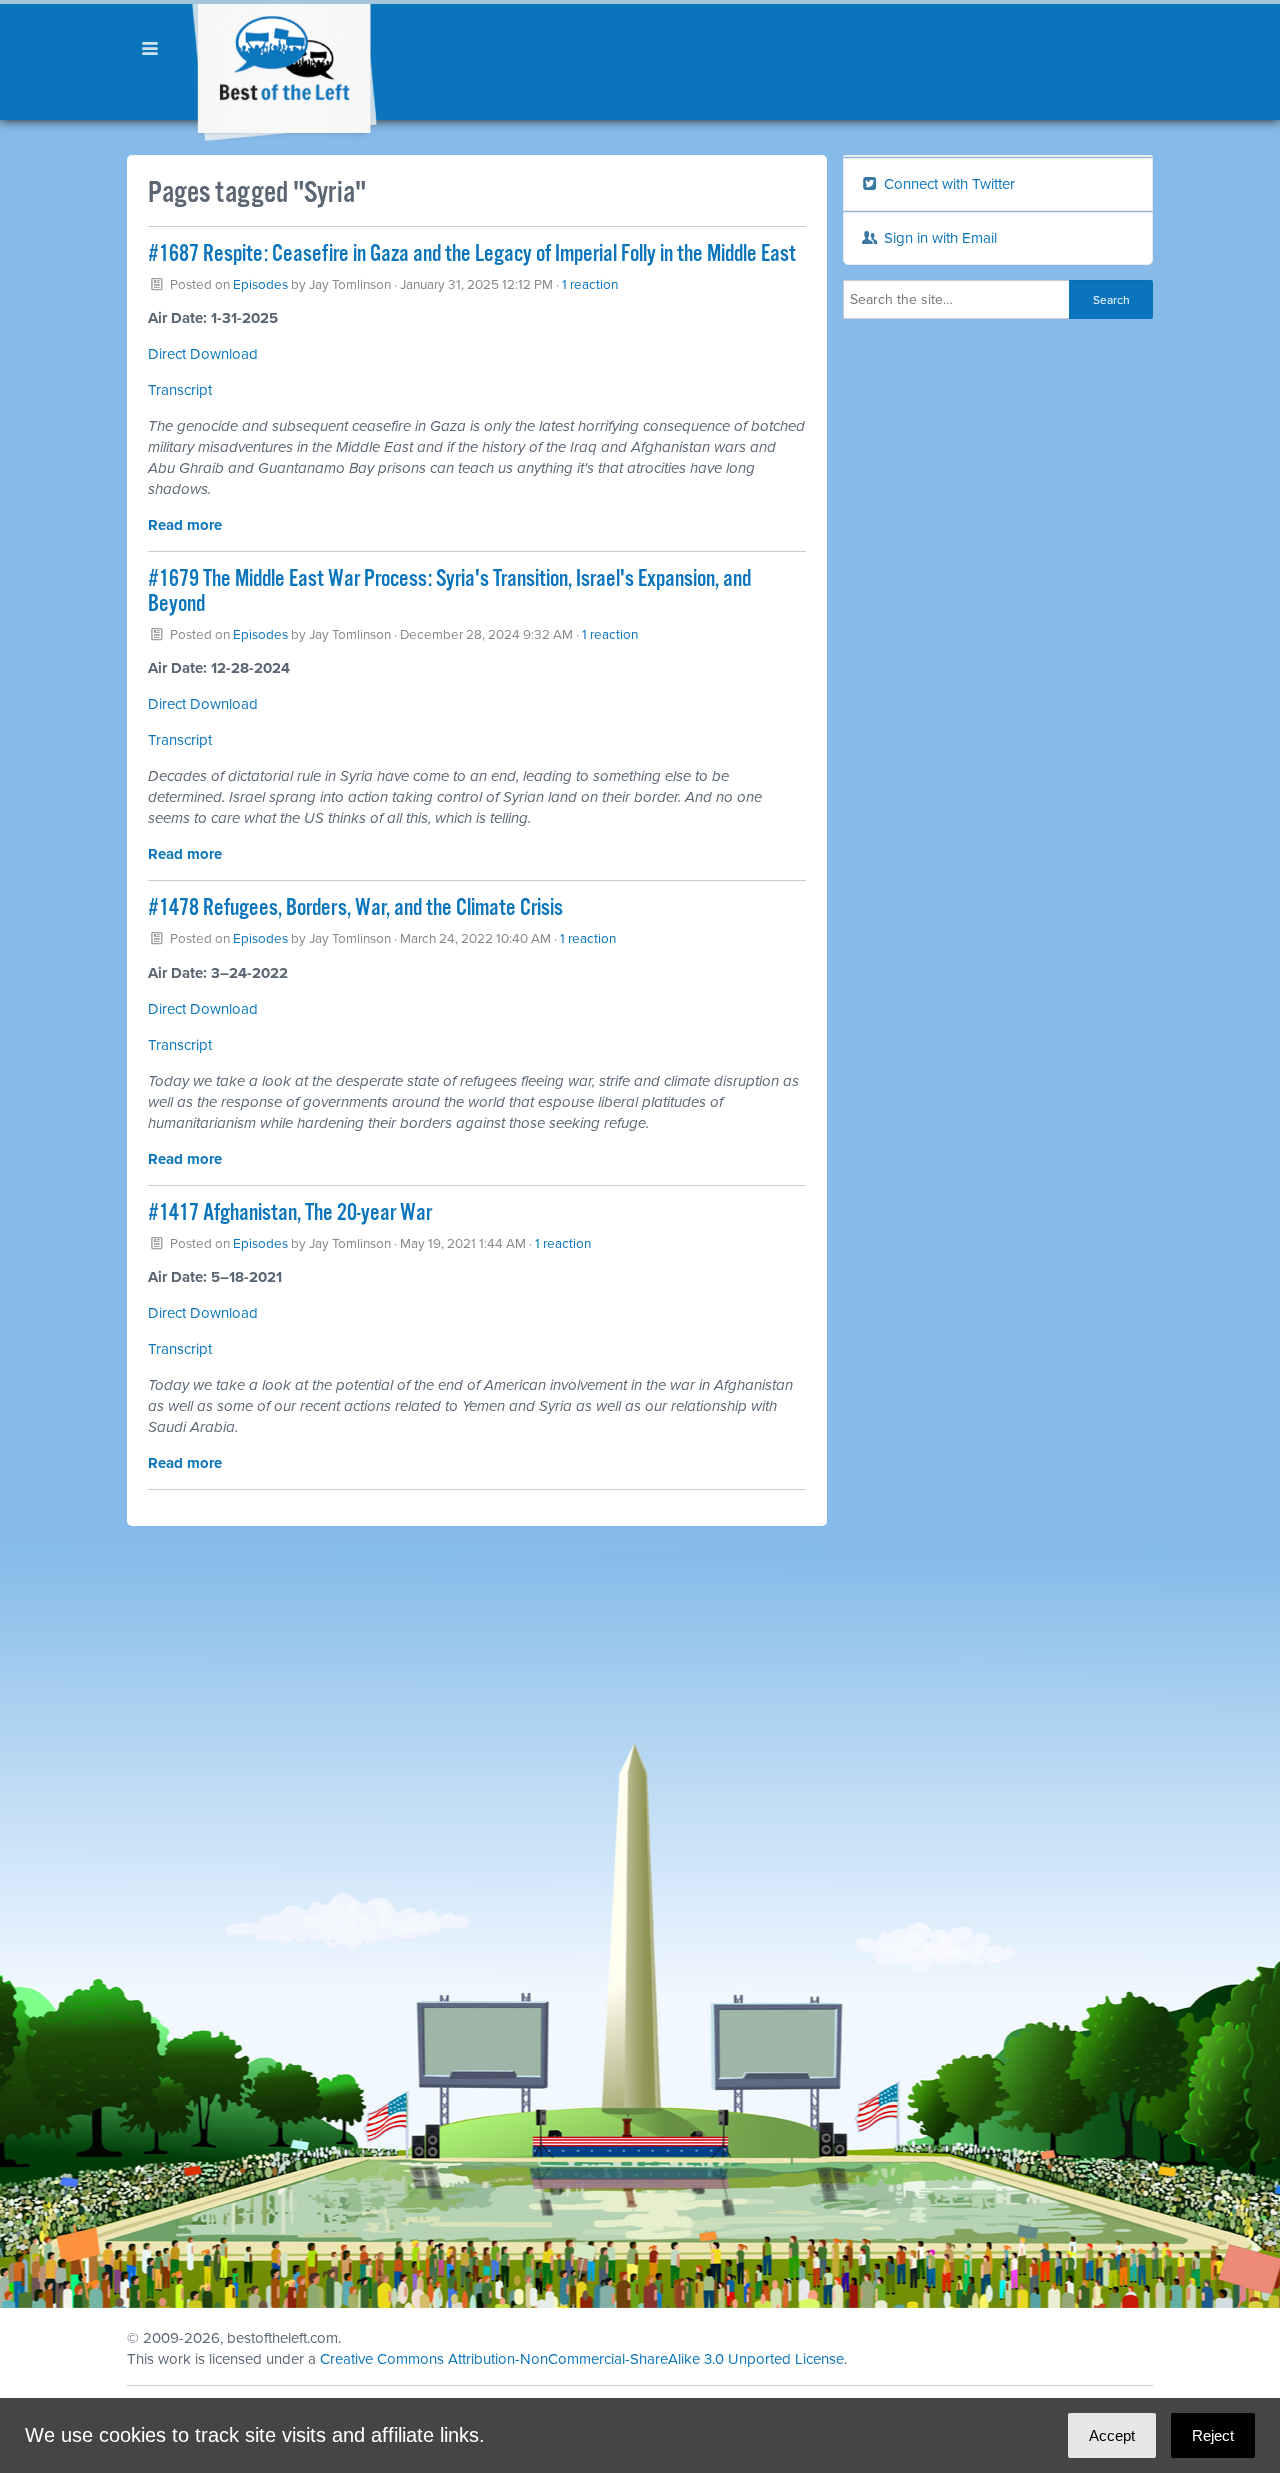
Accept (1112, 2435)
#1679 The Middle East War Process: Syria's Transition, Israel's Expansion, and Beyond (449, 592)
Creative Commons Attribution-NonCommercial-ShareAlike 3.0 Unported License (582, 2359)
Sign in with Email (938, 238)
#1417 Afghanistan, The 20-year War (290, 1213)
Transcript (180, 390)
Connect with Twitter (947, 184)
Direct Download (203, 354)
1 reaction (590, 285)
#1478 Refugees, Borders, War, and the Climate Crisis (355, 908)
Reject (1213, 2435)
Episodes (260, 285)
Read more (185, 525)
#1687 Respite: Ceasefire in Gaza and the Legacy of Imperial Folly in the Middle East (472, 254)
